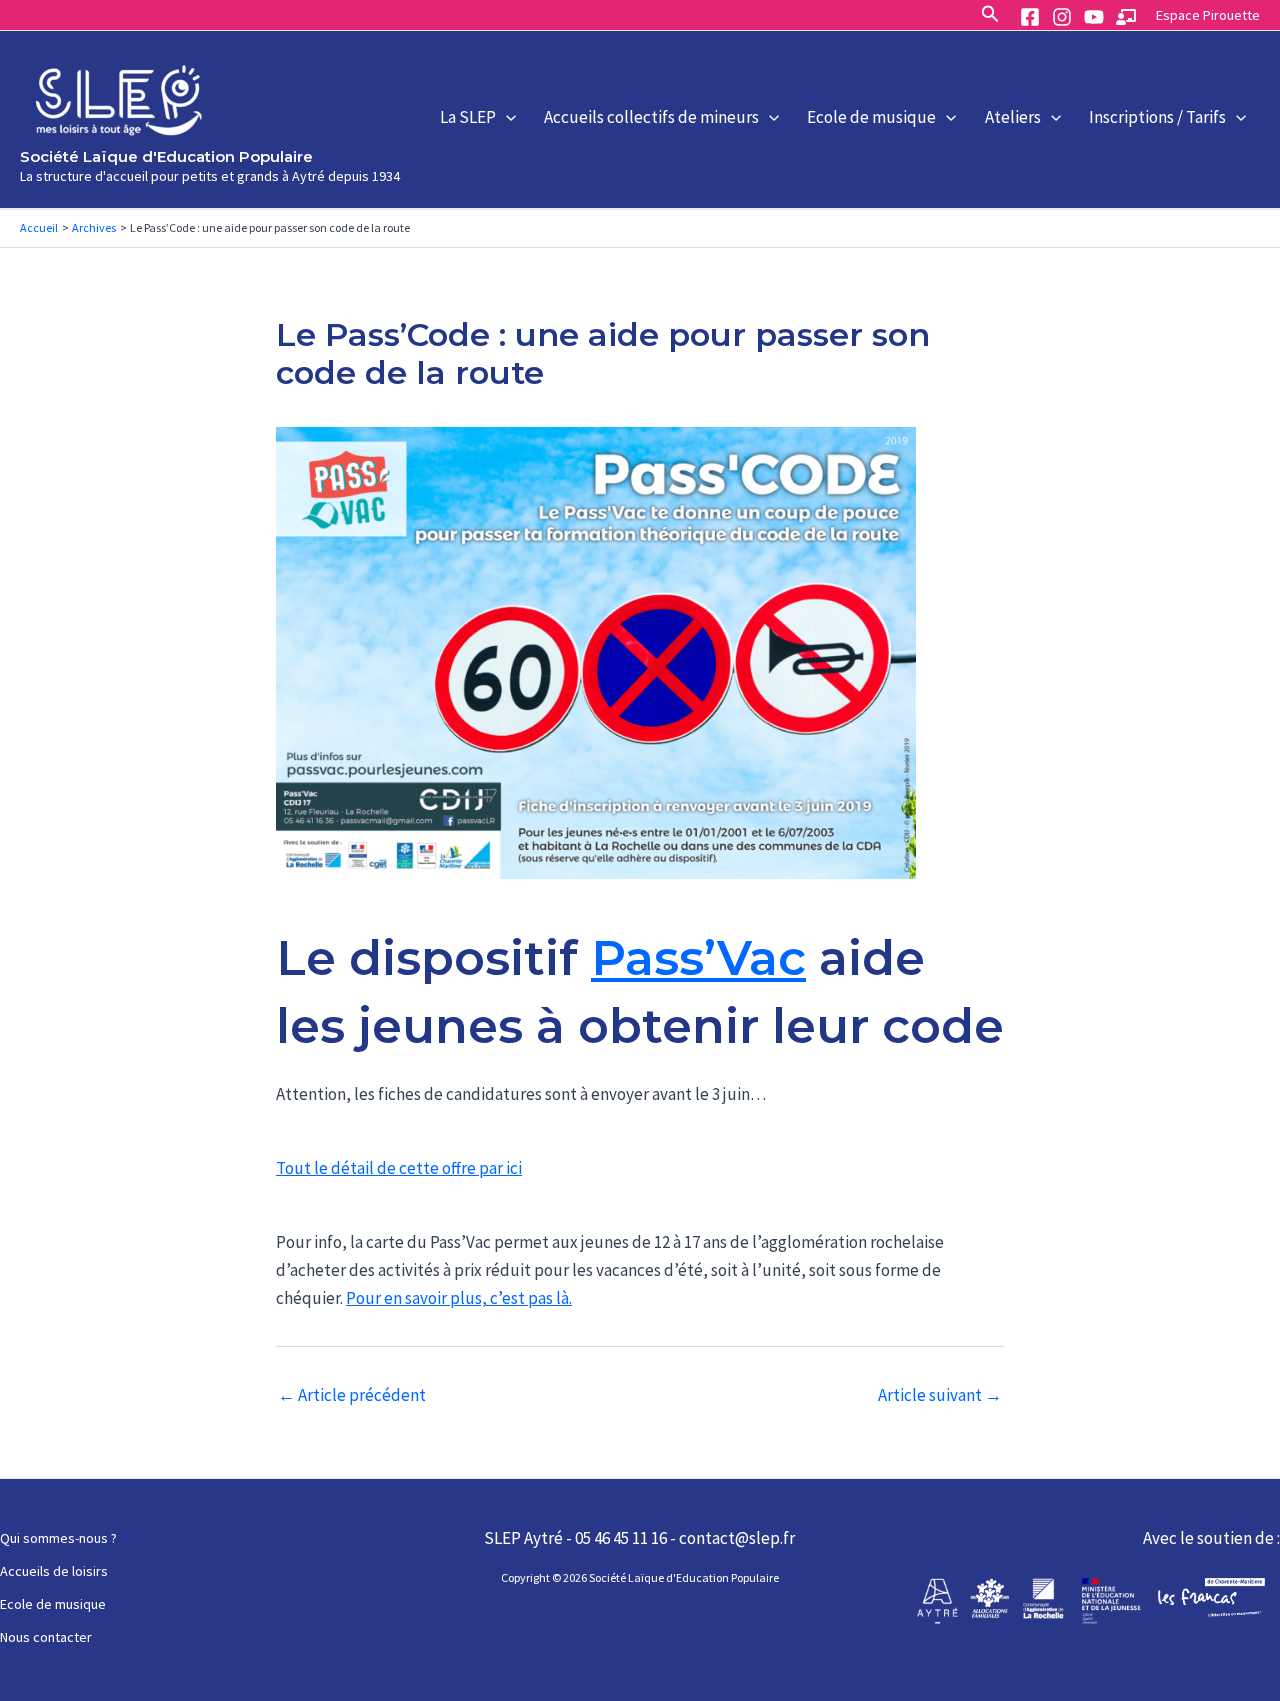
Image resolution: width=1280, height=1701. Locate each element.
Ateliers (1013, 117)
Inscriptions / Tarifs (1157, 117)
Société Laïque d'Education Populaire (166, 156)
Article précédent (352, 1395)
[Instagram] (1062, 17)
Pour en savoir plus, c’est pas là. (459, 1298)
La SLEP (468, 117)
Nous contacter (46, 1637)
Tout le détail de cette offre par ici (399, 1168)
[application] (506, 117)
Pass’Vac (698, 958)
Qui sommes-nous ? (58, 1538)
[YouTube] (1094, 17)
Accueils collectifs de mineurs (651, 117)
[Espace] (1126, 17)
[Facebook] (1030, 17)
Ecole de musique (871, 117)
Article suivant (940, 1395)
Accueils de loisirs (54, 1571)
